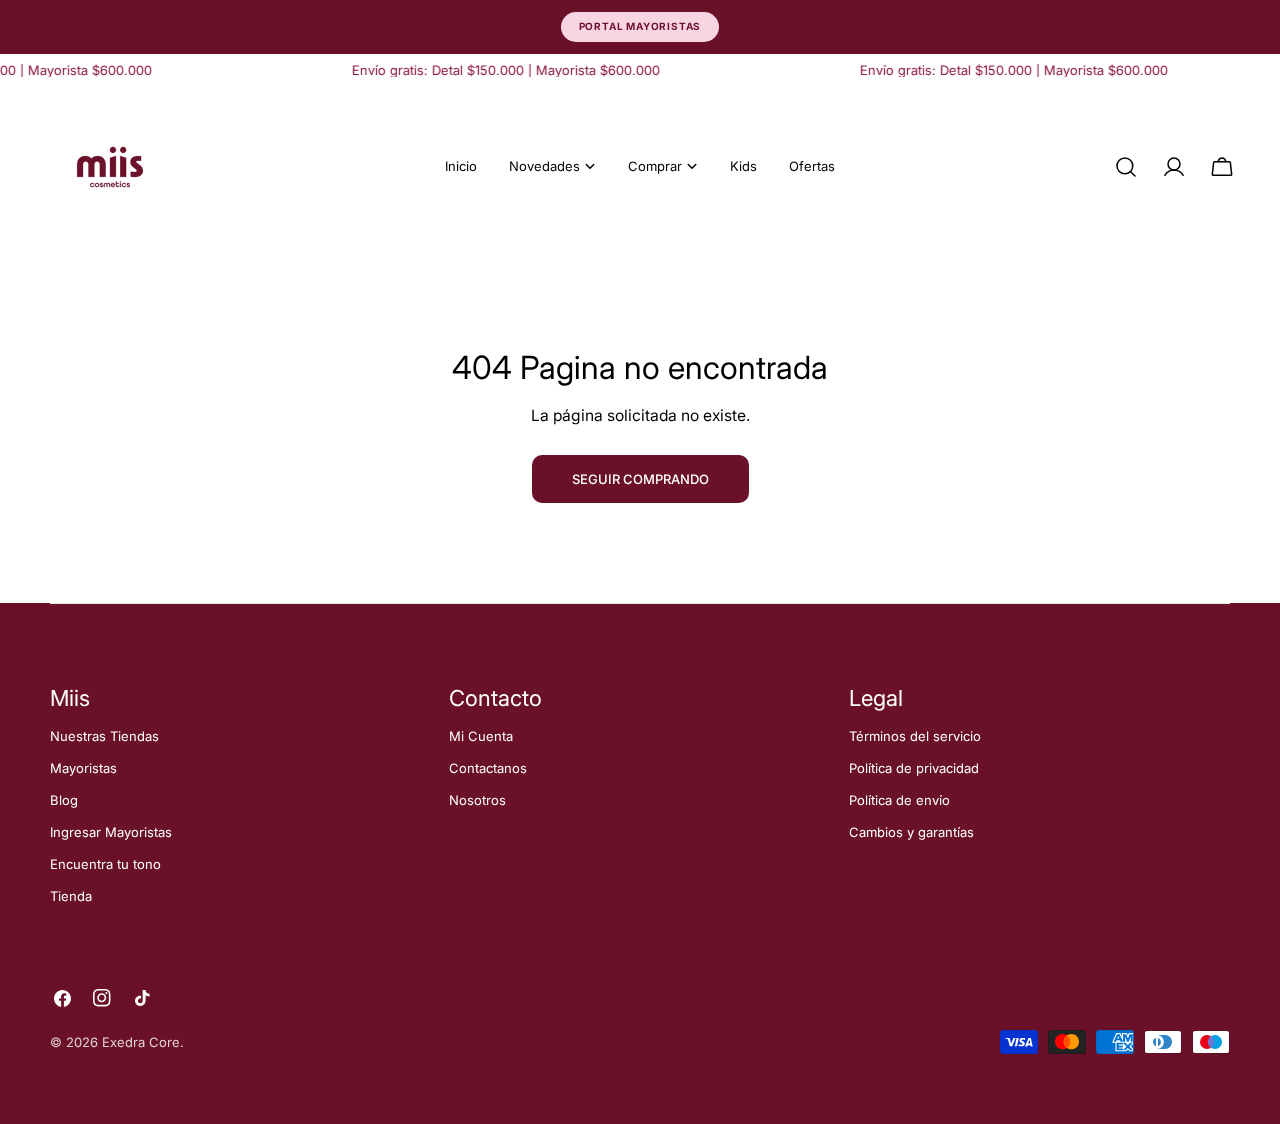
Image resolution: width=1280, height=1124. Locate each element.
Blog (64, 800)
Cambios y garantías (911, 832)
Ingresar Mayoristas (111, 832)
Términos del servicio (915, 736)
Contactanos (488, 768)
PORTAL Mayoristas (640, 26)
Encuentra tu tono (105, 864)
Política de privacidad (914, 768)
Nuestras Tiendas (104, 736)
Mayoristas (83, 768)
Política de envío (899, 800)
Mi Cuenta (481, 736)
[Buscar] (1126, 167)
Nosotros (477, 800)
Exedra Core (141, 1042)
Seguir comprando (640, 479)
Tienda (71, 896)
